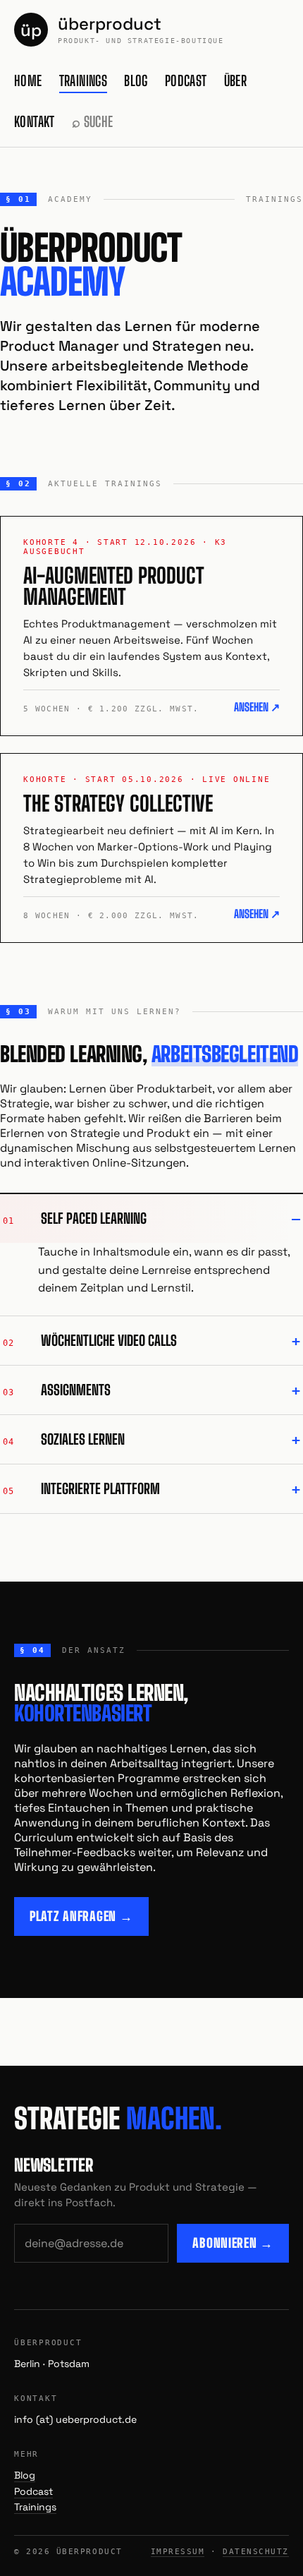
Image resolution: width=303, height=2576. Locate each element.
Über (236, 80)
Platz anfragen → (81, 1916)
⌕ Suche (93, 121)
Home (28, 80)
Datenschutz (256, 2552)
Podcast (186, 80)
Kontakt (35, 121)
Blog (136, 80)
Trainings (84, 80)
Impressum (178, 2552)
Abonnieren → (233, 2243)
